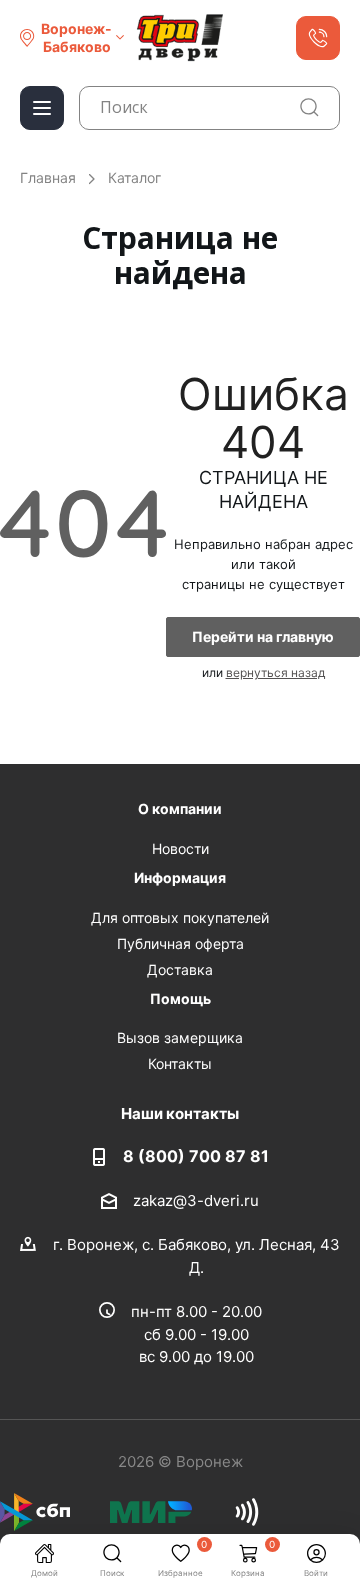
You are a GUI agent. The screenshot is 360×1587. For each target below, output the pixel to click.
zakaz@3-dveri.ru (196, 1200)
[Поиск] (309, 107)
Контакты (180, 1063)
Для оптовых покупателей (180, 917)
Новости (180, 848)
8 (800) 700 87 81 (196, 1156)
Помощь (180, 998)
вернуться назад (275, 672)
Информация (180, 877)
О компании (180, 808)
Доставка (180, 969)
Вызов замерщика (180, 1037)
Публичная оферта (180, 943)
